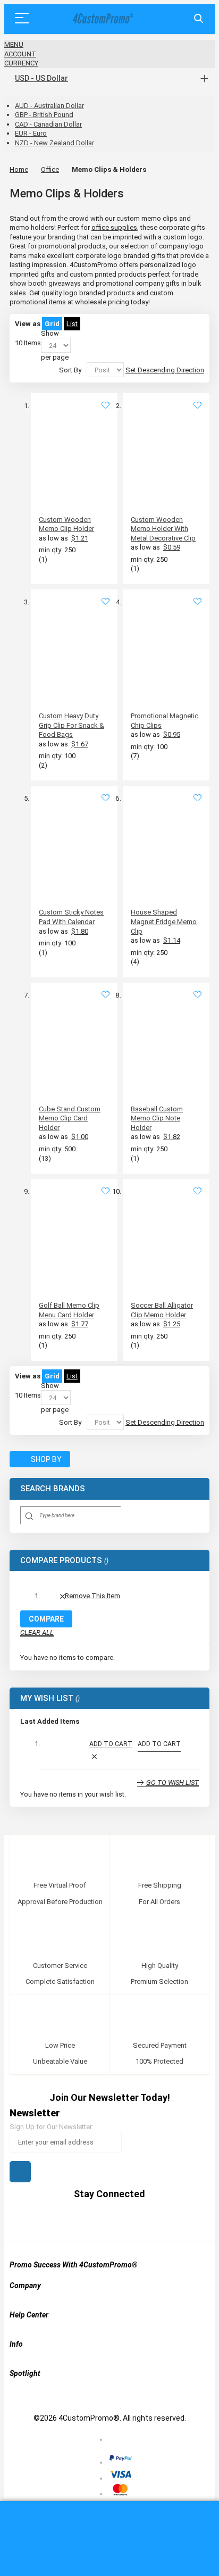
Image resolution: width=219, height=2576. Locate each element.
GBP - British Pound (44, 115)
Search (199, 19)
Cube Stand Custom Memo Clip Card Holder (70, 1118)
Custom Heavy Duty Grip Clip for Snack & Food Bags (71, 725)
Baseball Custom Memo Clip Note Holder (157, 1118)
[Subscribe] (20, 2172)
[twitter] (79, 2219)
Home (19, 169)
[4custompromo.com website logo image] (102, 19)
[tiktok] (160, 2219)
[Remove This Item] (94, 1757)
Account (20, 54)
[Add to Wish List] (106, 406)
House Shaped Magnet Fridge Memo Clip (164, 921)
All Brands (196, 1489)
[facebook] (59, 2219)
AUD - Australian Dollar (49, 106)
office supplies (114, 227)
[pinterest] (100, 2219)
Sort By (70, 370)
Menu (14, 44)
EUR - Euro (31, 133)
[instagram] (140, 2219)
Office (50, 169)
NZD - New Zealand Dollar (54, 143)
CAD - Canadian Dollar (48, 124)
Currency (21, 63)
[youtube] (120, 2219)
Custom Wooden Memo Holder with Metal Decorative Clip (163, 529)
